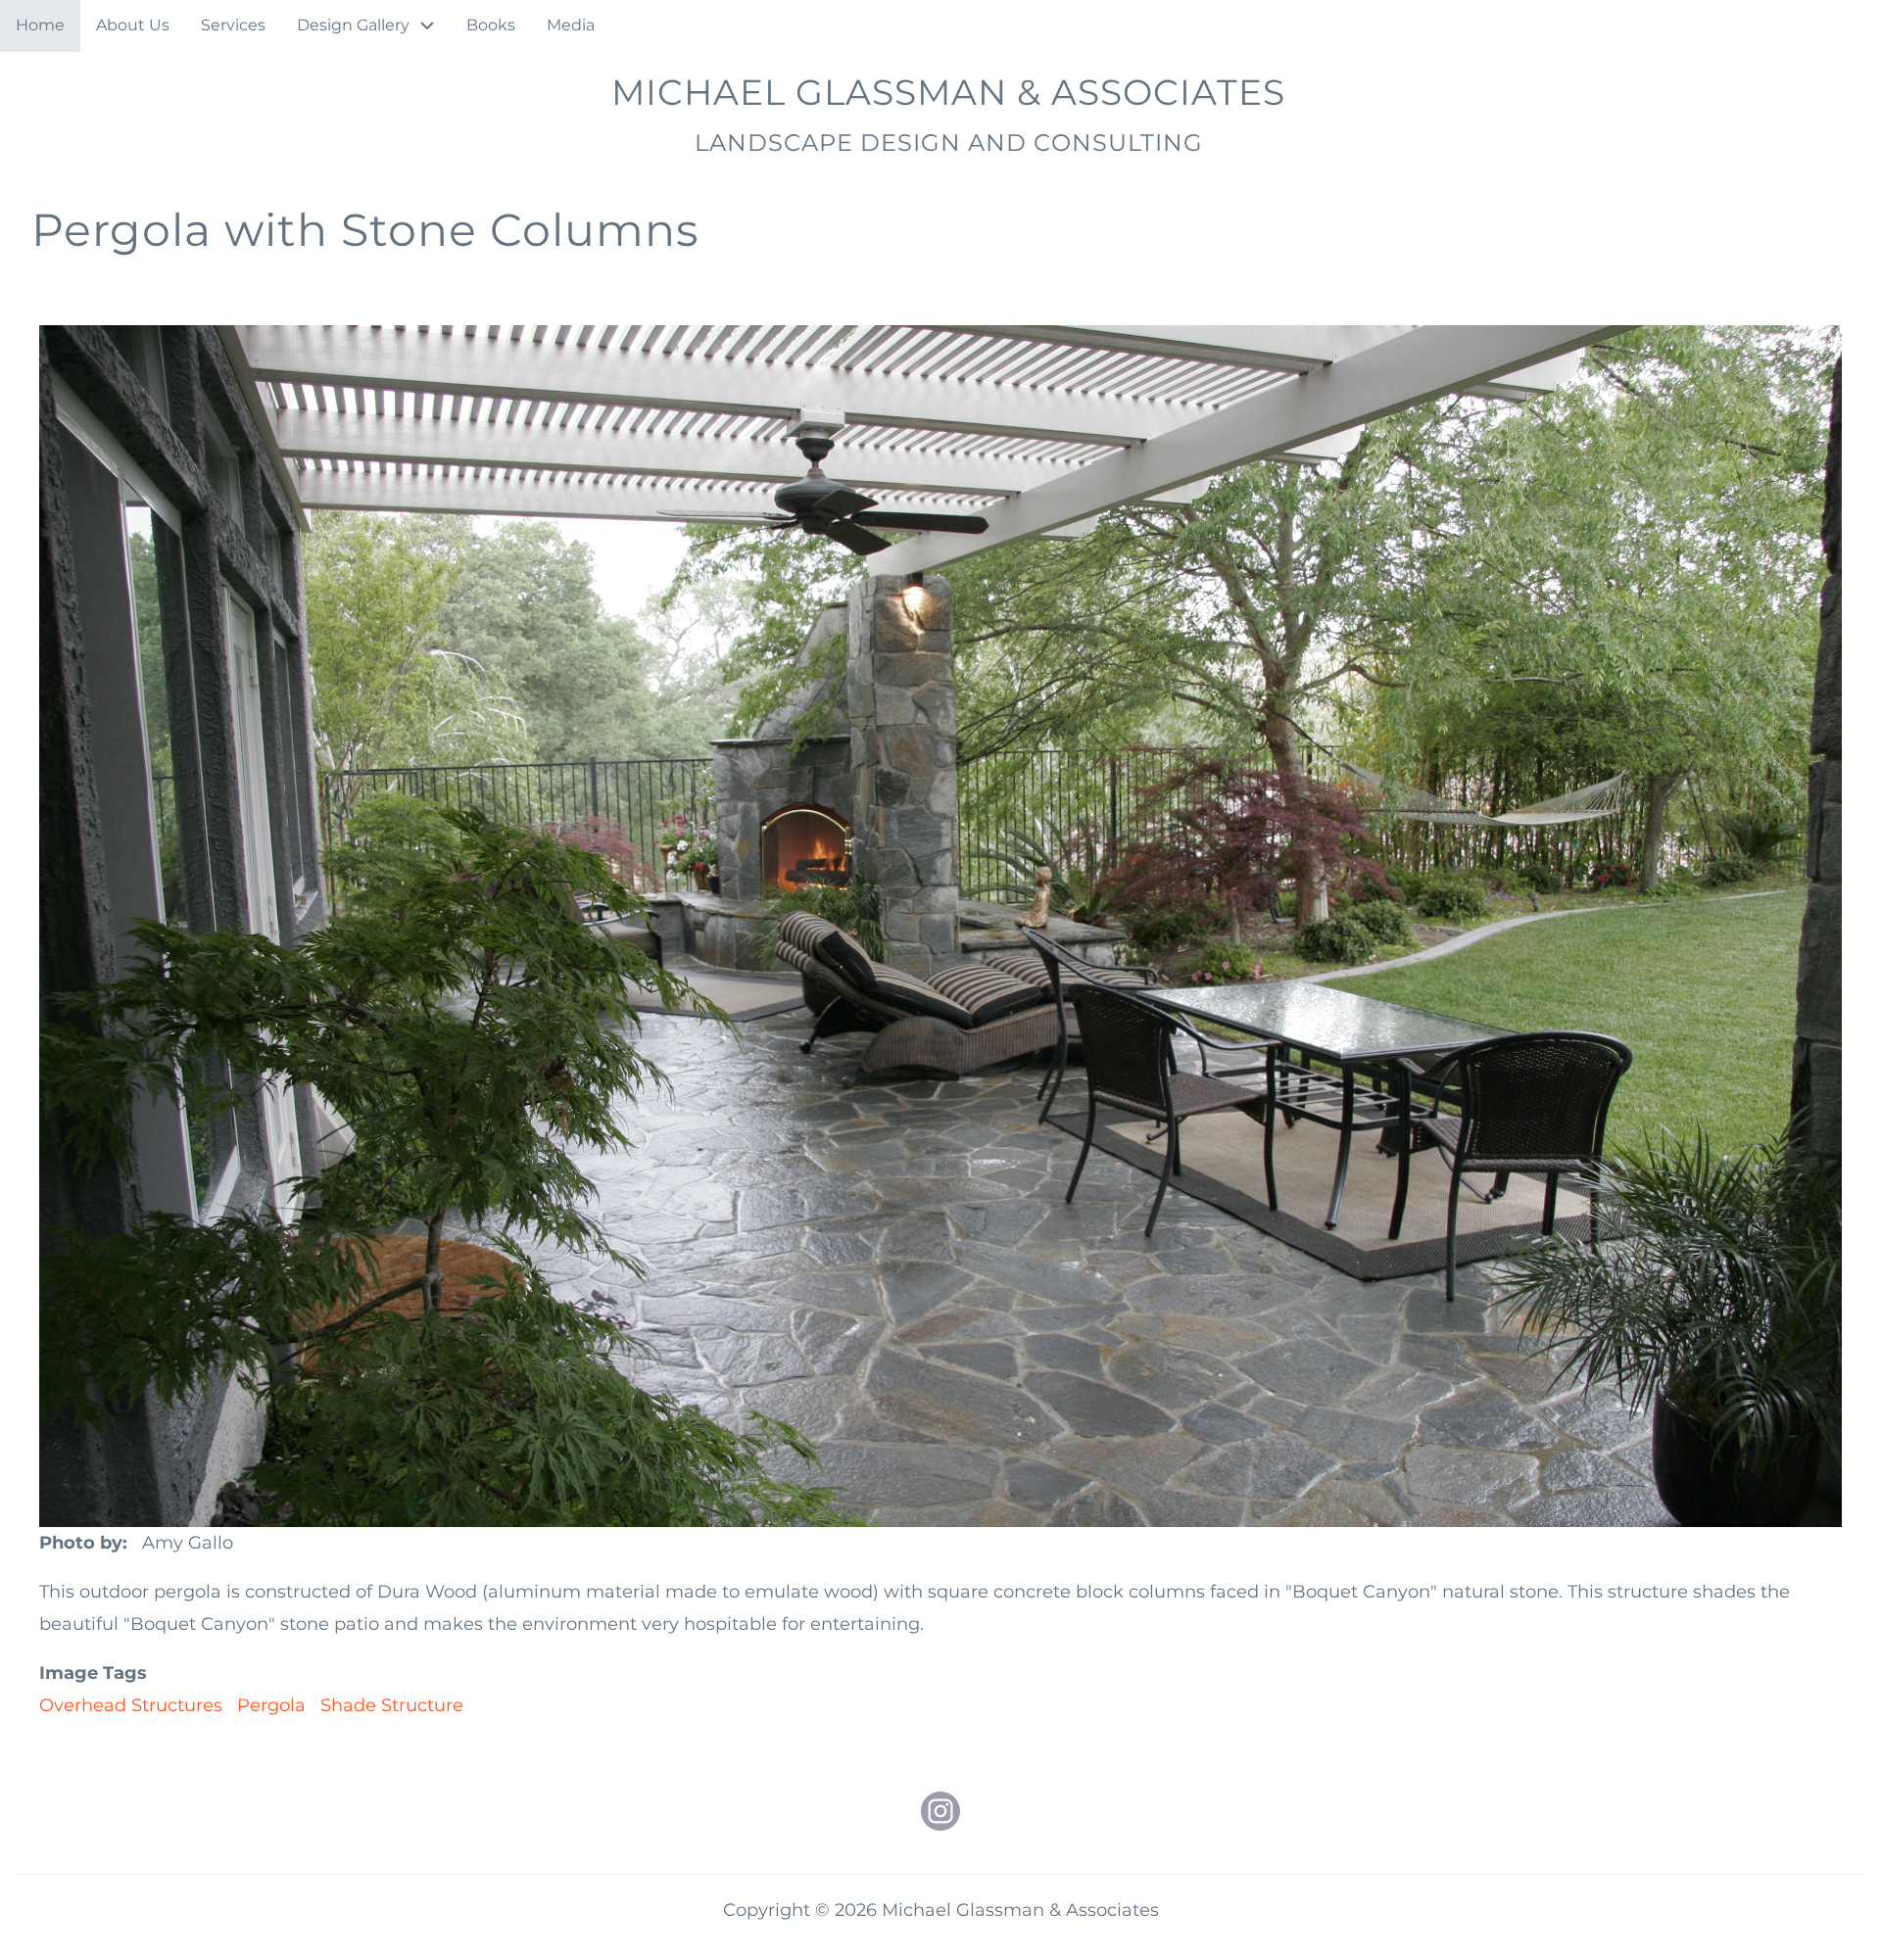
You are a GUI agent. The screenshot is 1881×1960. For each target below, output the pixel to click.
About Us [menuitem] (133, 25)
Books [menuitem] (491, 25)
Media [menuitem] (571, 25)
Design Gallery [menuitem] (353, 25)
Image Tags (93, 1673)
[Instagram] (940, 1811)
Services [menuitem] (233, 25)
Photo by (81, 1543)
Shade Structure (392, 1705)
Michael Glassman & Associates (948, 92)
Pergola (271, 1705)
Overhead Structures (131, 1705)
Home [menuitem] (40, 25)
